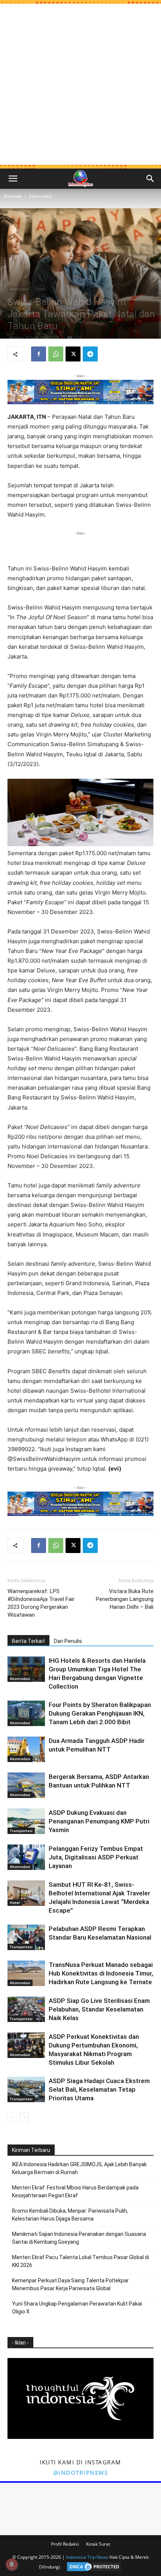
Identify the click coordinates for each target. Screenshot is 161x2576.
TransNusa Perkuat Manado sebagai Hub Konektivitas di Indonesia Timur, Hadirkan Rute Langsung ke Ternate (101, 1973)
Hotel (40, 289)
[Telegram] (90, 354)
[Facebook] (39, 354)
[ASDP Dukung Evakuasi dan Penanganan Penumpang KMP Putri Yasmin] (26, 1821)
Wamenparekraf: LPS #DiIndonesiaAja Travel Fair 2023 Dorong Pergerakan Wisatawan (41, 1603)
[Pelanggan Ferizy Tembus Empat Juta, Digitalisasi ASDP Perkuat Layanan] (26, 1857)
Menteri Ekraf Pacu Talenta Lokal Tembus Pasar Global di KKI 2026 (80, 2261)
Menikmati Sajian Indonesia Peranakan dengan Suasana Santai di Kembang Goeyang (79, 2238)
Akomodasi (40, 196)
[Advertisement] (80, 84)
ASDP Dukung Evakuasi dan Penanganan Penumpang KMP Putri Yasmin (99, 1821)
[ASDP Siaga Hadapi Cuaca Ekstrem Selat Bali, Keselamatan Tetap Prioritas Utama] (26, 2090)
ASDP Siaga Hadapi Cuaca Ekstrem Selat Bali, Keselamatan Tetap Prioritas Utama (99, 2089)
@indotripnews (81, 2473)
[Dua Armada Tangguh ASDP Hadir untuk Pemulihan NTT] (26, 1749)
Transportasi (21, 1831)
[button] (13, 179)
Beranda (13, 196)
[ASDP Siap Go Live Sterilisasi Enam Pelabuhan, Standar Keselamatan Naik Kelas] (26, 2009)
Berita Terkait (28, 1641)
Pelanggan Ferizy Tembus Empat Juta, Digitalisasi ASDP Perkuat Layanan (96, 1857)
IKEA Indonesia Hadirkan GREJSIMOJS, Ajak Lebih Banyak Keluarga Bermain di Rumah (79, 2168)
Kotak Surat (98, 2544)
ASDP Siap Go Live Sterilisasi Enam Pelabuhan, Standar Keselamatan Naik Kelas (99, 2009)
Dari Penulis (68, 1641)
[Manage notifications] (12, 2564)
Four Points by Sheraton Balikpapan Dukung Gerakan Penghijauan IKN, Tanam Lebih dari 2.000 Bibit (100, 1713)
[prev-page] (12, 2117)
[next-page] (24, 2117)
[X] (73, 354)
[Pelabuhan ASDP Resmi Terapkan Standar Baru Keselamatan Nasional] (26, 1938)
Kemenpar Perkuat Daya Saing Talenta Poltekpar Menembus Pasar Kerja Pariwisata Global (70, 2284)
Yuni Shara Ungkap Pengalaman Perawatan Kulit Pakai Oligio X (77, 2308)
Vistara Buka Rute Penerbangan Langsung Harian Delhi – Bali (125, 1599)
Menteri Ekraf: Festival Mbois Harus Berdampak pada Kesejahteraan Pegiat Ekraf (75, 2191)
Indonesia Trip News (87, 2557)
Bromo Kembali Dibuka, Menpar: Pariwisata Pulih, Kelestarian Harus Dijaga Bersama (70, 2215)
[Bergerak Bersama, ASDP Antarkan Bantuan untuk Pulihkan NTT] (26, 1785)
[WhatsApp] (56, 354)
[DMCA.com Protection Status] (92, 2567)
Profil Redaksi (65, 2544)
